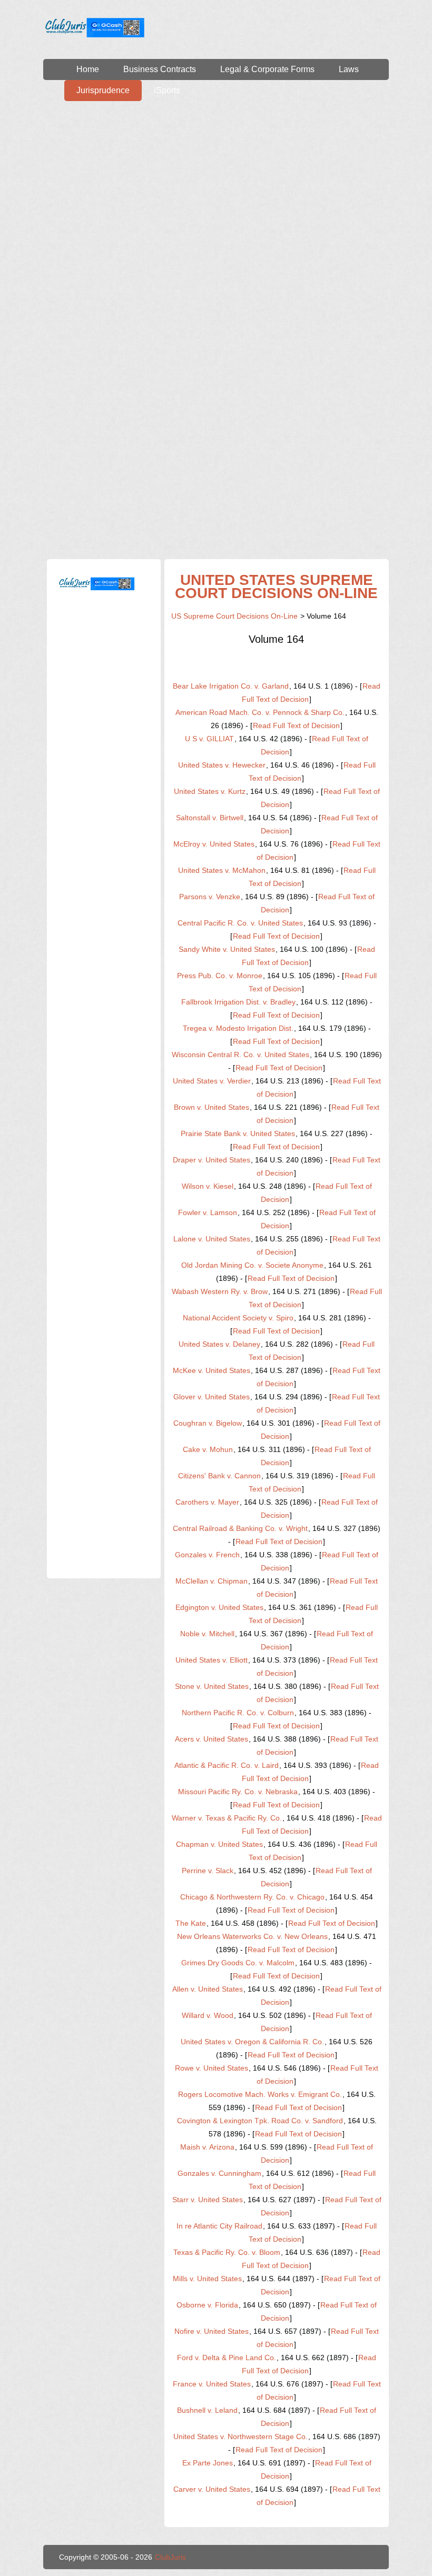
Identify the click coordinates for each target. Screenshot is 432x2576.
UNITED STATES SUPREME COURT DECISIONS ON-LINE (276, 586)
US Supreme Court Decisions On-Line (234, 616)
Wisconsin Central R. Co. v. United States (240, 1055)
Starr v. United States (208, 2200)
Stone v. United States (212, 1686)
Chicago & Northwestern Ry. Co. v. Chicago (252, 1897)
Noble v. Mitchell (207, 1634)
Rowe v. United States (212, 2068)
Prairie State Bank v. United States (238, 1133)
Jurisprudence (103, 90)
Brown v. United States (212, 1107)
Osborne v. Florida (207, 2305)
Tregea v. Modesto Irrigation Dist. (238, 1028)
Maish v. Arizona (207, 2147)
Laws (349, 69)
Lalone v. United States (212, 1239)
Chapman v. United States (219, 1844)
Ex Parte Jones (208, 2463)
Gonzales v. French (207, 1555)
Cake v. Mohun (208, 1449)
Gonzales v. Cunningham (219, 2173)
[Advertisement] (216, 180)
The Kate (191, 1923)
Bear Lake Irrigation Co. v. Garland (231, 686)
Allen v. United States (208, 1989)
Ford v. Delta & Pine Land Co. (227, 2358)
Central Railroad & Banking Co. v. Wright (240, 1528)
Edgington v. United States (219, 1607)
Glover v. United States (212, 1397)
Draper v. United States (212, 1160)
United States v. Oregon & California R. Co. (252, 2042)
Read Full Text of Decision (296, 725)
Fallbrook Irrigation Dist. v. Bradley (238, 1002)
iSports (167, 90)
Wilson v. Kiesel (208, 1186)
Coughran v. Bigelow (208, 1423)
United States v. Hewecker (222, 765)
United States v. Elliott (212, 1660)
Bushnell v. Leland (207, 2410)
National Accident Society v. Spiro (238, 1318)
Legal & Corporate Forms (267, 69)
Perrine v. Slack (208, 1871)
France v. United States (212, 2384)
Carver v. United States (212, 2489)
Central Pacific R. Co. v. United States (240, 923)
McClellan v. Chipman (212, 1581)
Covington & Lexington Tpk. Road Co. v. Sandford (260, 2121)
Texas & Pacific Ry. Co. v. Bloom (227, 2252)
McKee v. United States (212, 1370)
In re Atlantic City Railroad (219, 2226)
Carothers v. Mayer (207, 1502)
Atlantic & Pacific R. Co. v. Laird (227, 1765)
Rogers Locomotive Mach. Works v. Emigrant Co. (260, 2094)
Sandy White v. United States (227, 949)
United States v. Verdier (212, 1081)
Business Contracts (160, 69)
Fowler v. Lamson (208, 1212)
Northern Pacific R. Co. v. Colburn (238, 1713)
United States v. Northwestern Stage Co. (240, 2436)
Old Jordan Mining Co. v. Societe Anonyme (252, 1265)
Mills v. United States (207, 2279)
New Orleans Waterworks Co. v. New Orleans (252, 1936)
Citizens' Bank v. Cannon (219, 1476)
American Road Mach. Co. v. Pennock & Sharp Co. (260, 712)
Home (88, 69)
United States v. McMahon (222, 870)
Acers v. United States (212, 1739)
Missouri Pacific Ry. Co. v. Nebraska (238, 1792)
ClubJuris (170, 2557)
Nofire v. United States (212, 2331)
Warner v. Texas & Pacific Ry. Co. (227, 1818)
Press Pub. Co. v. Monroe (220, 976)
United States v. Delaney (219, 1344)
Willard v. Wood (208, 2015)
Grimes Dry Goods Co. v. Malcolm (238, 1963)
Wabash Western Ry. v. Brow (220, 1291)
